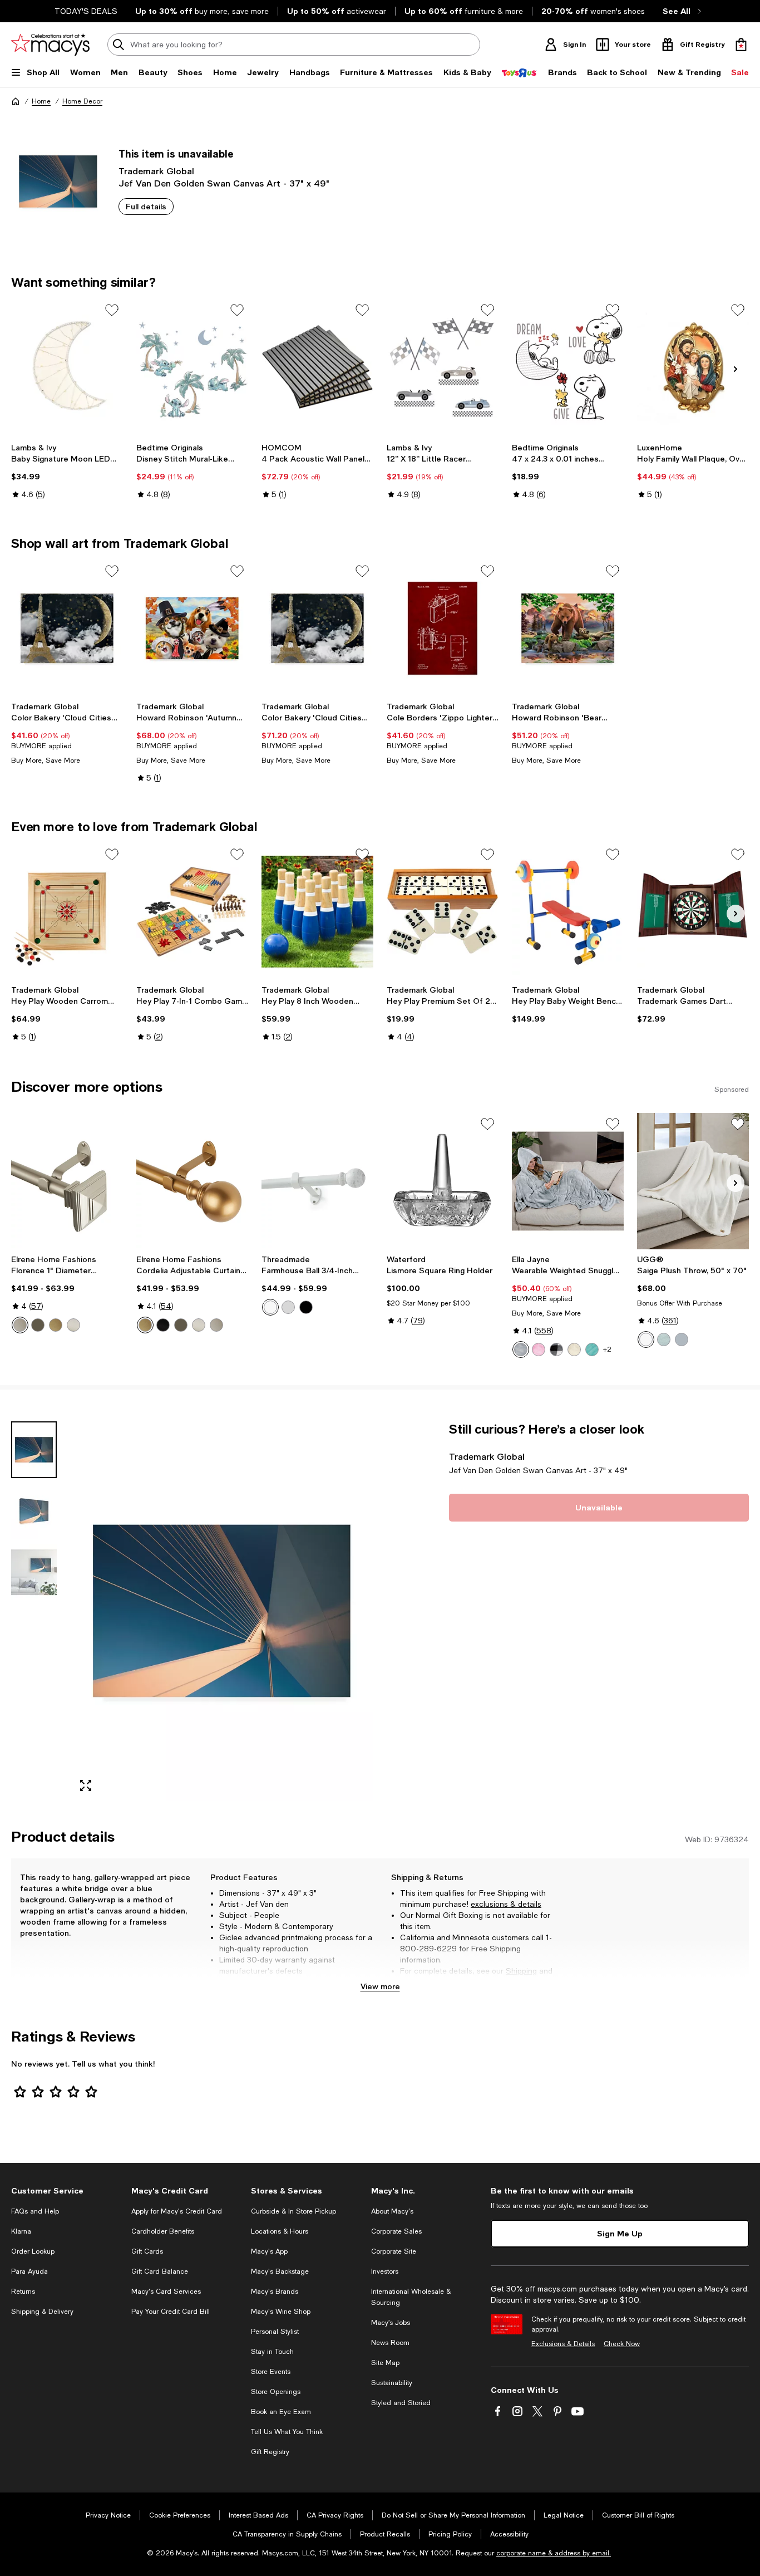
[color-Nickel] (73, 1325)
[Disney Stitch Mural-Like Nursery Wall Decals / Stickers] (192, 367)
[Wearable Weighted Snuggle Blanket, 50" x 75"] (568, 1181)
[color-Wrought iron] (306, 1307)
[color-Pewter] (20, 1325)
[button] (192, 1611)
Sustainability (392, 2383)
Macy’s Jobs (391, 2323)
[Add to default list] (112, 310)
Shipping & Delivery (42, 2312)
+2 (607, 1350)
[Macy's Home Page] (50, 45)
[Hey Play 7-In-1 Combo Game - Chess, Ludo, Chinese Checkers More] (192, 912)
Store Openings (276, 2392)
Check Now (622, 2344)
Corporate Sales (396, 2231)
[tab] (34, 1450)
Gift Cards (147, 2251)
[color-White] (270, 1307)
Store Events (271, 2372)
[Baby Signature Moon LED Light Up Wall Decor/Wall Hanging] (67, 367)
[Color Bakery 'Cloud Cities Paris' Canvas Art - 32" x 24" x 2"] (317, 628)
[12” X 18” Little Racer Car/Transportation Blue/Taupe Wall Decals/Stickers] (443, 367)
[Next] (736, 369)
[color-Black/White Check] (556, 1350)
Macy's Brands (275, 2292)
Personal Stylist (275, 2332)
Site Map (385, 2363)
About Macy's (392, 2211)
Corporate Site (394, 2251)
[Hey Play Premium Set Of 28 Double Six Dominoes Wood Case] (443, 912)
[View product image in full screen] (86, 1785)
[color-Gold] (56, 1325)
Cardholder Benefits (163, 2231)
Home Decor (82, 101)
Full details (146, 206)
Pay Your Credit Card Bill (171, 2312)
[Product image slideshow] (222, 1611)
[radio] (20, 1325)
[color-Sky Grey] (664, 1339)
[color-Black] (163, 1325)
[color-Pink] (539, 1350)
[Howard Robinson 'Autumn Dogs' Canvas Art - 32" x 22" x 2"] (192, 628)
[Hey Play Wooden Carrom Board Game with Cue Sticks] (67, 912)
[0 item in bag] (741, 45)
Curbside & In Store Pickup (293, 2211)
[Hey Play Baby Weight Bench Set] (568, 912)
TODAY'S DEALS (86, 11)
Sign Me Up (620, 2233)
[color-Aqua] (592, 1350)
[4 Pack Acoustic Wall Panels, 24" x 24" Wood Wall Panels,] (317, 367)
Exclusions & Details (563, 2344)
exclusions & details (506, 1904)
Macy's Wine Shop (281, 2312)
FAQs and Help (35, 2211)
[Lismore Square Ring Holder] (443, 1181)
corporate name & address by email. (554, 2553)
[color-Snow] (646, 1339)
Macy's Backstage (280, 2271)
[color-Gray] (521, 1350)
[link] (67, 471)
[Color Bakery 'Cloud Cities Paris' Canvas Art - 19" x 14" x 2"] (67, 628)
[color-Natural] (574, 1350)
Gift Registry (270, 2452)
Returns (414, 1982)
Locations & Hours (280, 2231)
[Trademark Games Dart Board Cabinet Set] (693, 912)
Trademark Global (156, 171)
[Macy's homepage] (16, 101)
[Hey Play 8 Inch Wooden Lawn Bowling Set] (317, 912)
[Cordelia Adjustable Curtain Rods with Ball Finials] (192, 1181)
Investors (385, 2271)
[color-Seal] (682, 1339)
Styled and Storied (401, 2403)
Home (41, 101)
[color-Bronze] (38, 1325)
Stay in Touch (272, 2352)
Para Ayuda (29, 2271)
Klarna (21, 2231)
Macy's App (269, 2251)
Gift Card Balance (160, 2271)
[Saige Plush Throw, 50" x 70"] (693, 1181)
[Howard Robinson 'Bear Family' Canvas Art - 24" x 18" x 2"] (568, 628)
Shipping (521, 1971)
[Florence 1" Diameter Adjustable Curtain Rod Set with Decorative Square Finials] (67, 1181)
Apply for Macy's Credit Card (177, 2211)
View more (380, 1986)
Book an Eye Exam (281, 2412)
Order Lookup (33, 2251)
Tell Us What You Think (287, 2432)
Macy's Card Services (166, 2292)
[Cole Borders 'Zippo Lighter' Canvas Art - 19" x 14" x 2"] (443, 628)
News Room (390, 2343)
